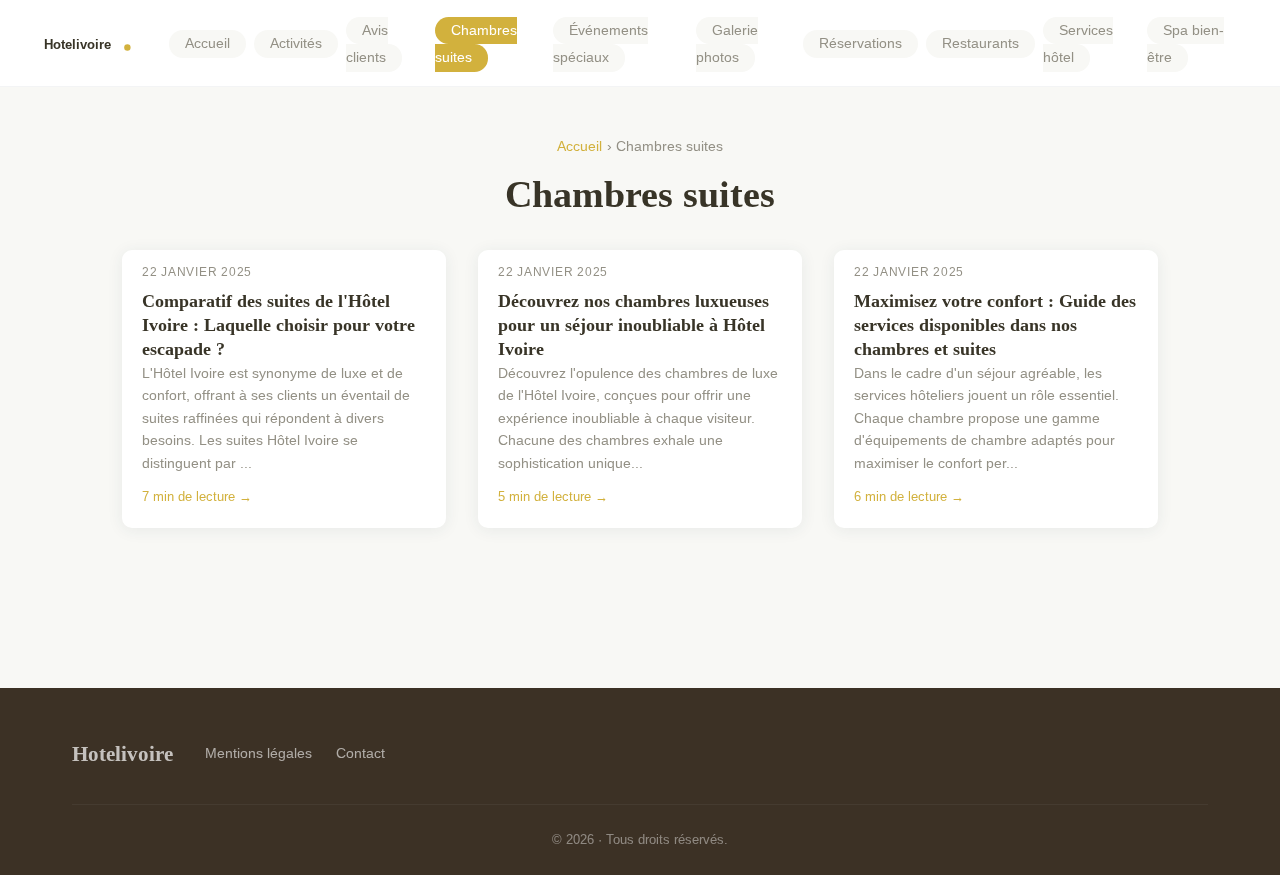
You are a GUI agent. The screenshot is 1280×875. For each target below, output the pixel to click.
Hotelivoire (122, 753)
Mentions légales (258, 753)
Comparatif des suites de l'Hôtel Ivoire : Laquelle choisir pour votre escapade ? (278, 325)
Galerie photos (727, 44)
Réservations (860, 44)
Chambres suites (476, 44)
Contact (360, 753)
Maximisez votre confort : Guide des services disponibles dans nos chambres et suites (995, 325)
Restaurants (980, 44)
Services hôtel (1078, 44)
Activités (296, 44)
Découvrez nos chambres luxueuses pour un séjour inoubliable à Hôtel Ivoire (633, 325)
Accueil (207, 44)
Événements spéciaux (600, 44)
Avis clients (367, 44)
